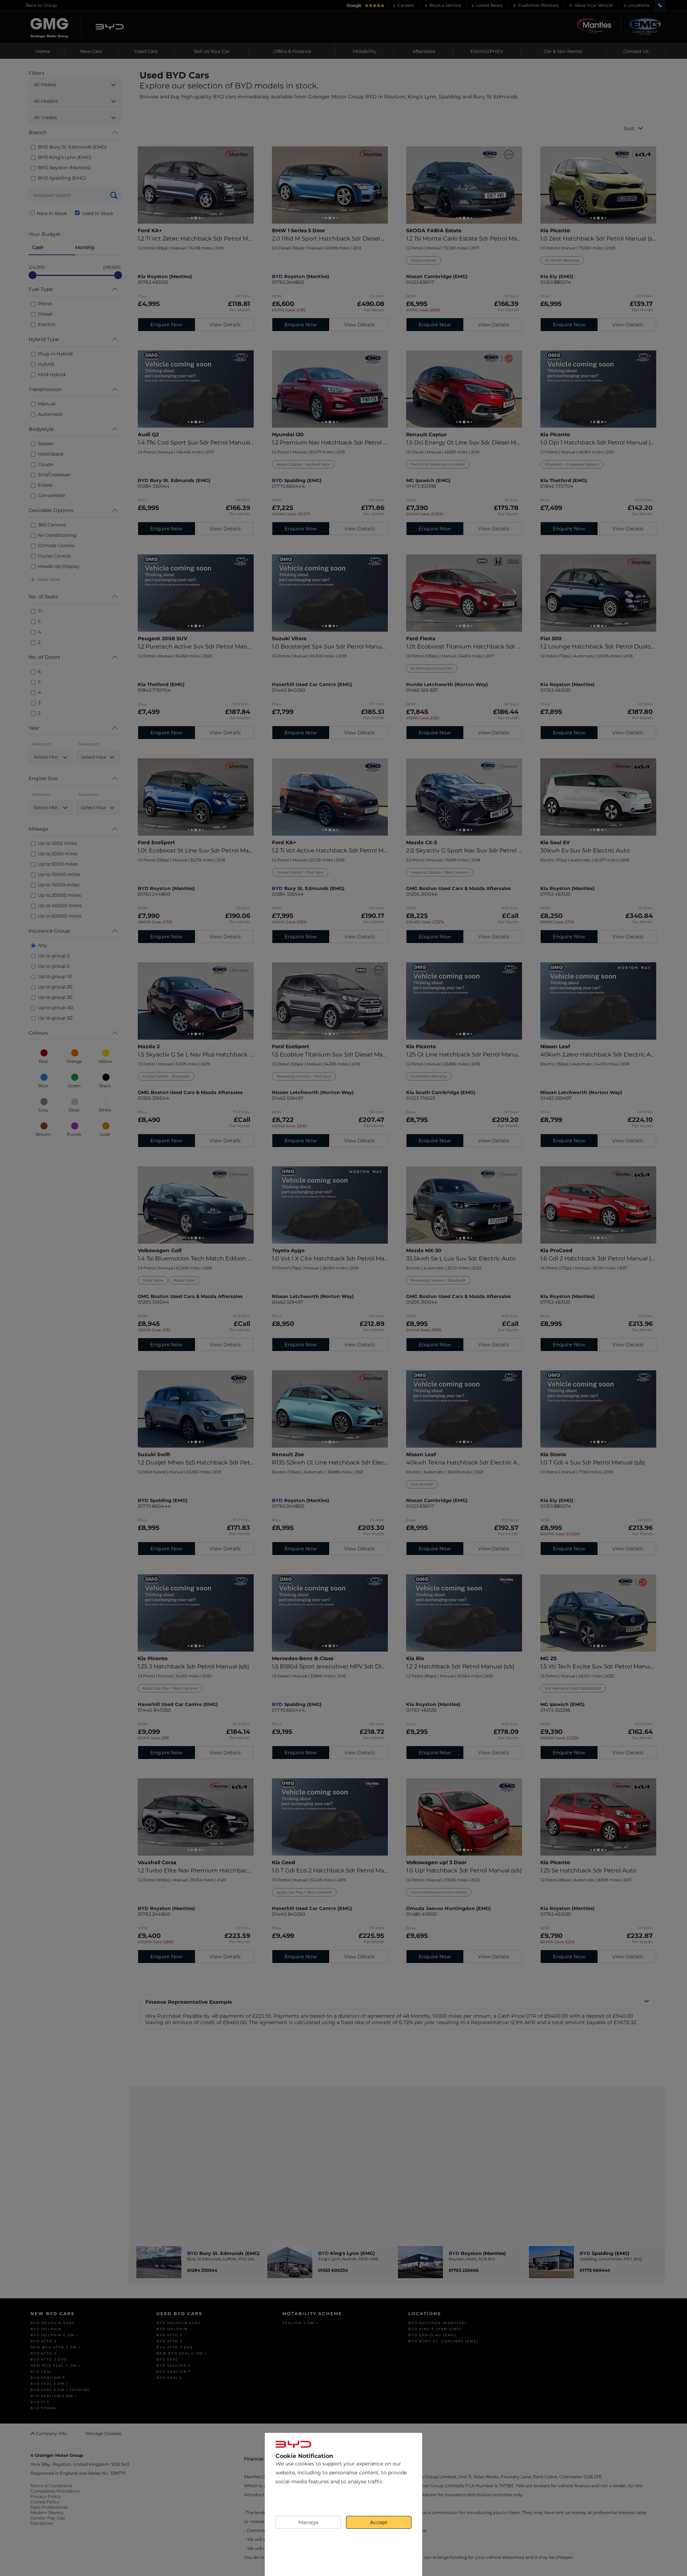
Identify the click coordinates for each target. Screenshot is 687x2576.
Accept (379, 2522)
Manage (308, 2522)
